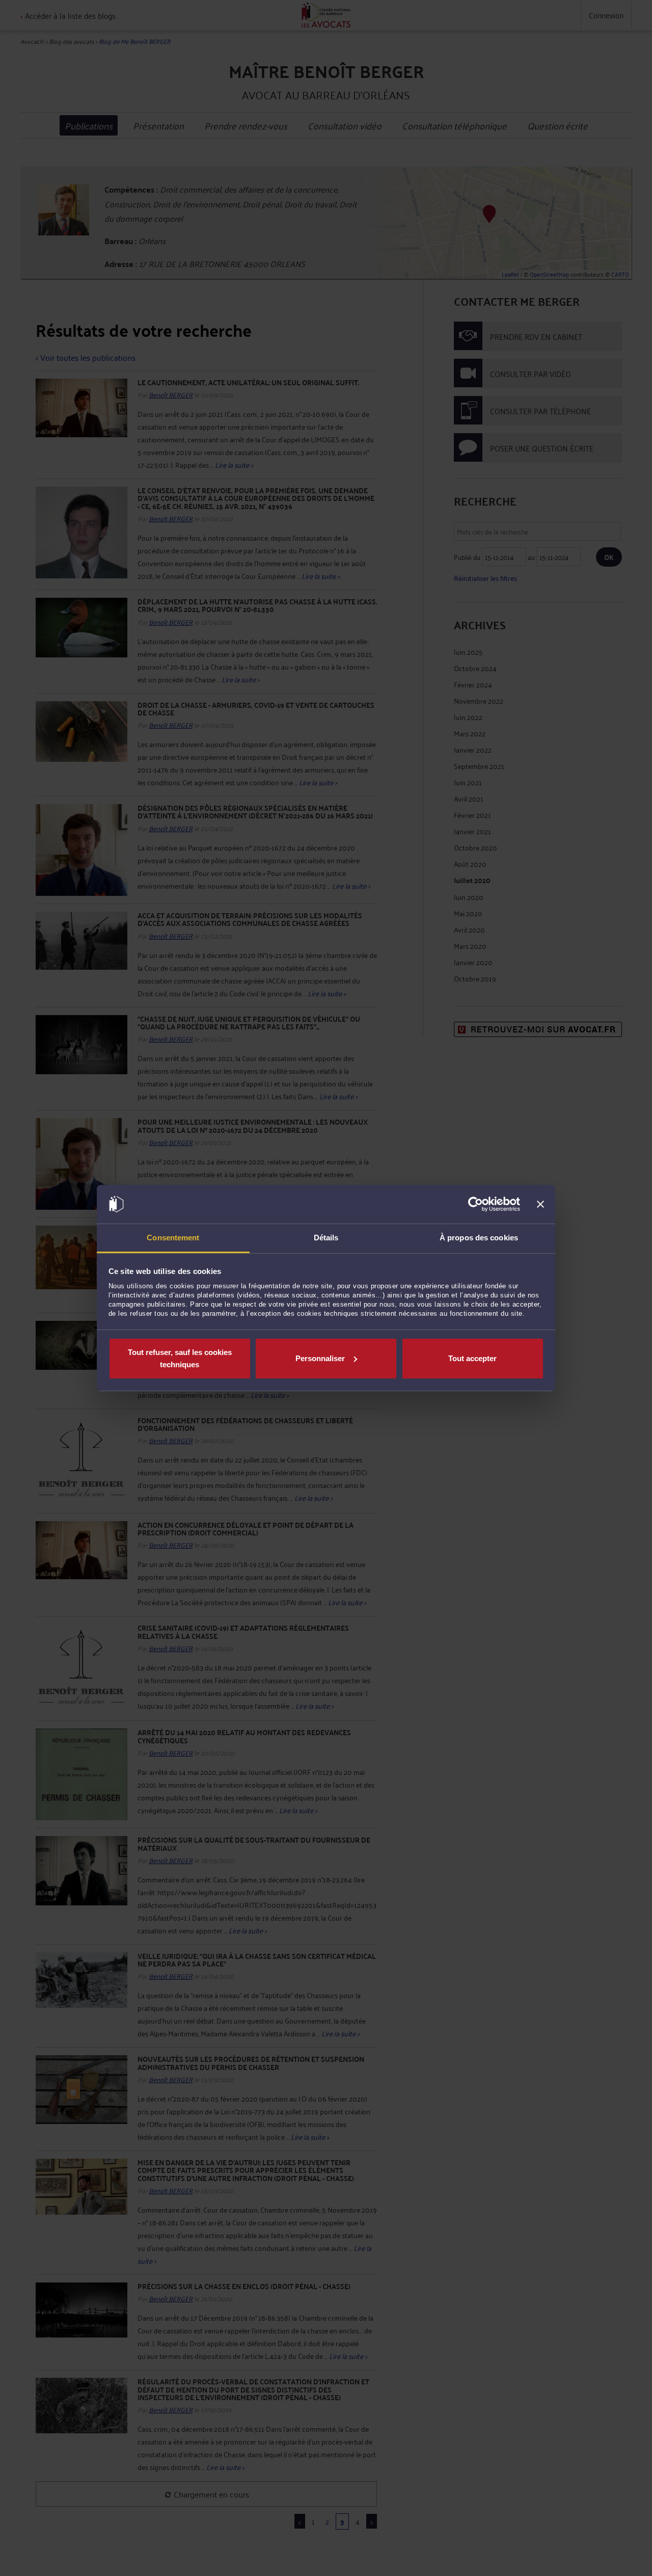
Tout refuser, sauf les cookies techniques (180, 1358)
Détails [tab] (326, 1238)
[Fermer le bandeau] (540, 1204)
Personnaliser (320, 1358)
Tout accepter (472, 1358)
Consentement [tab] (173, 1238)
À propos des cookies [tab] (479, 1238)
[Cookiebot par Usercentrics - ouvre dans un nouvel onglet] (476, 1204)
